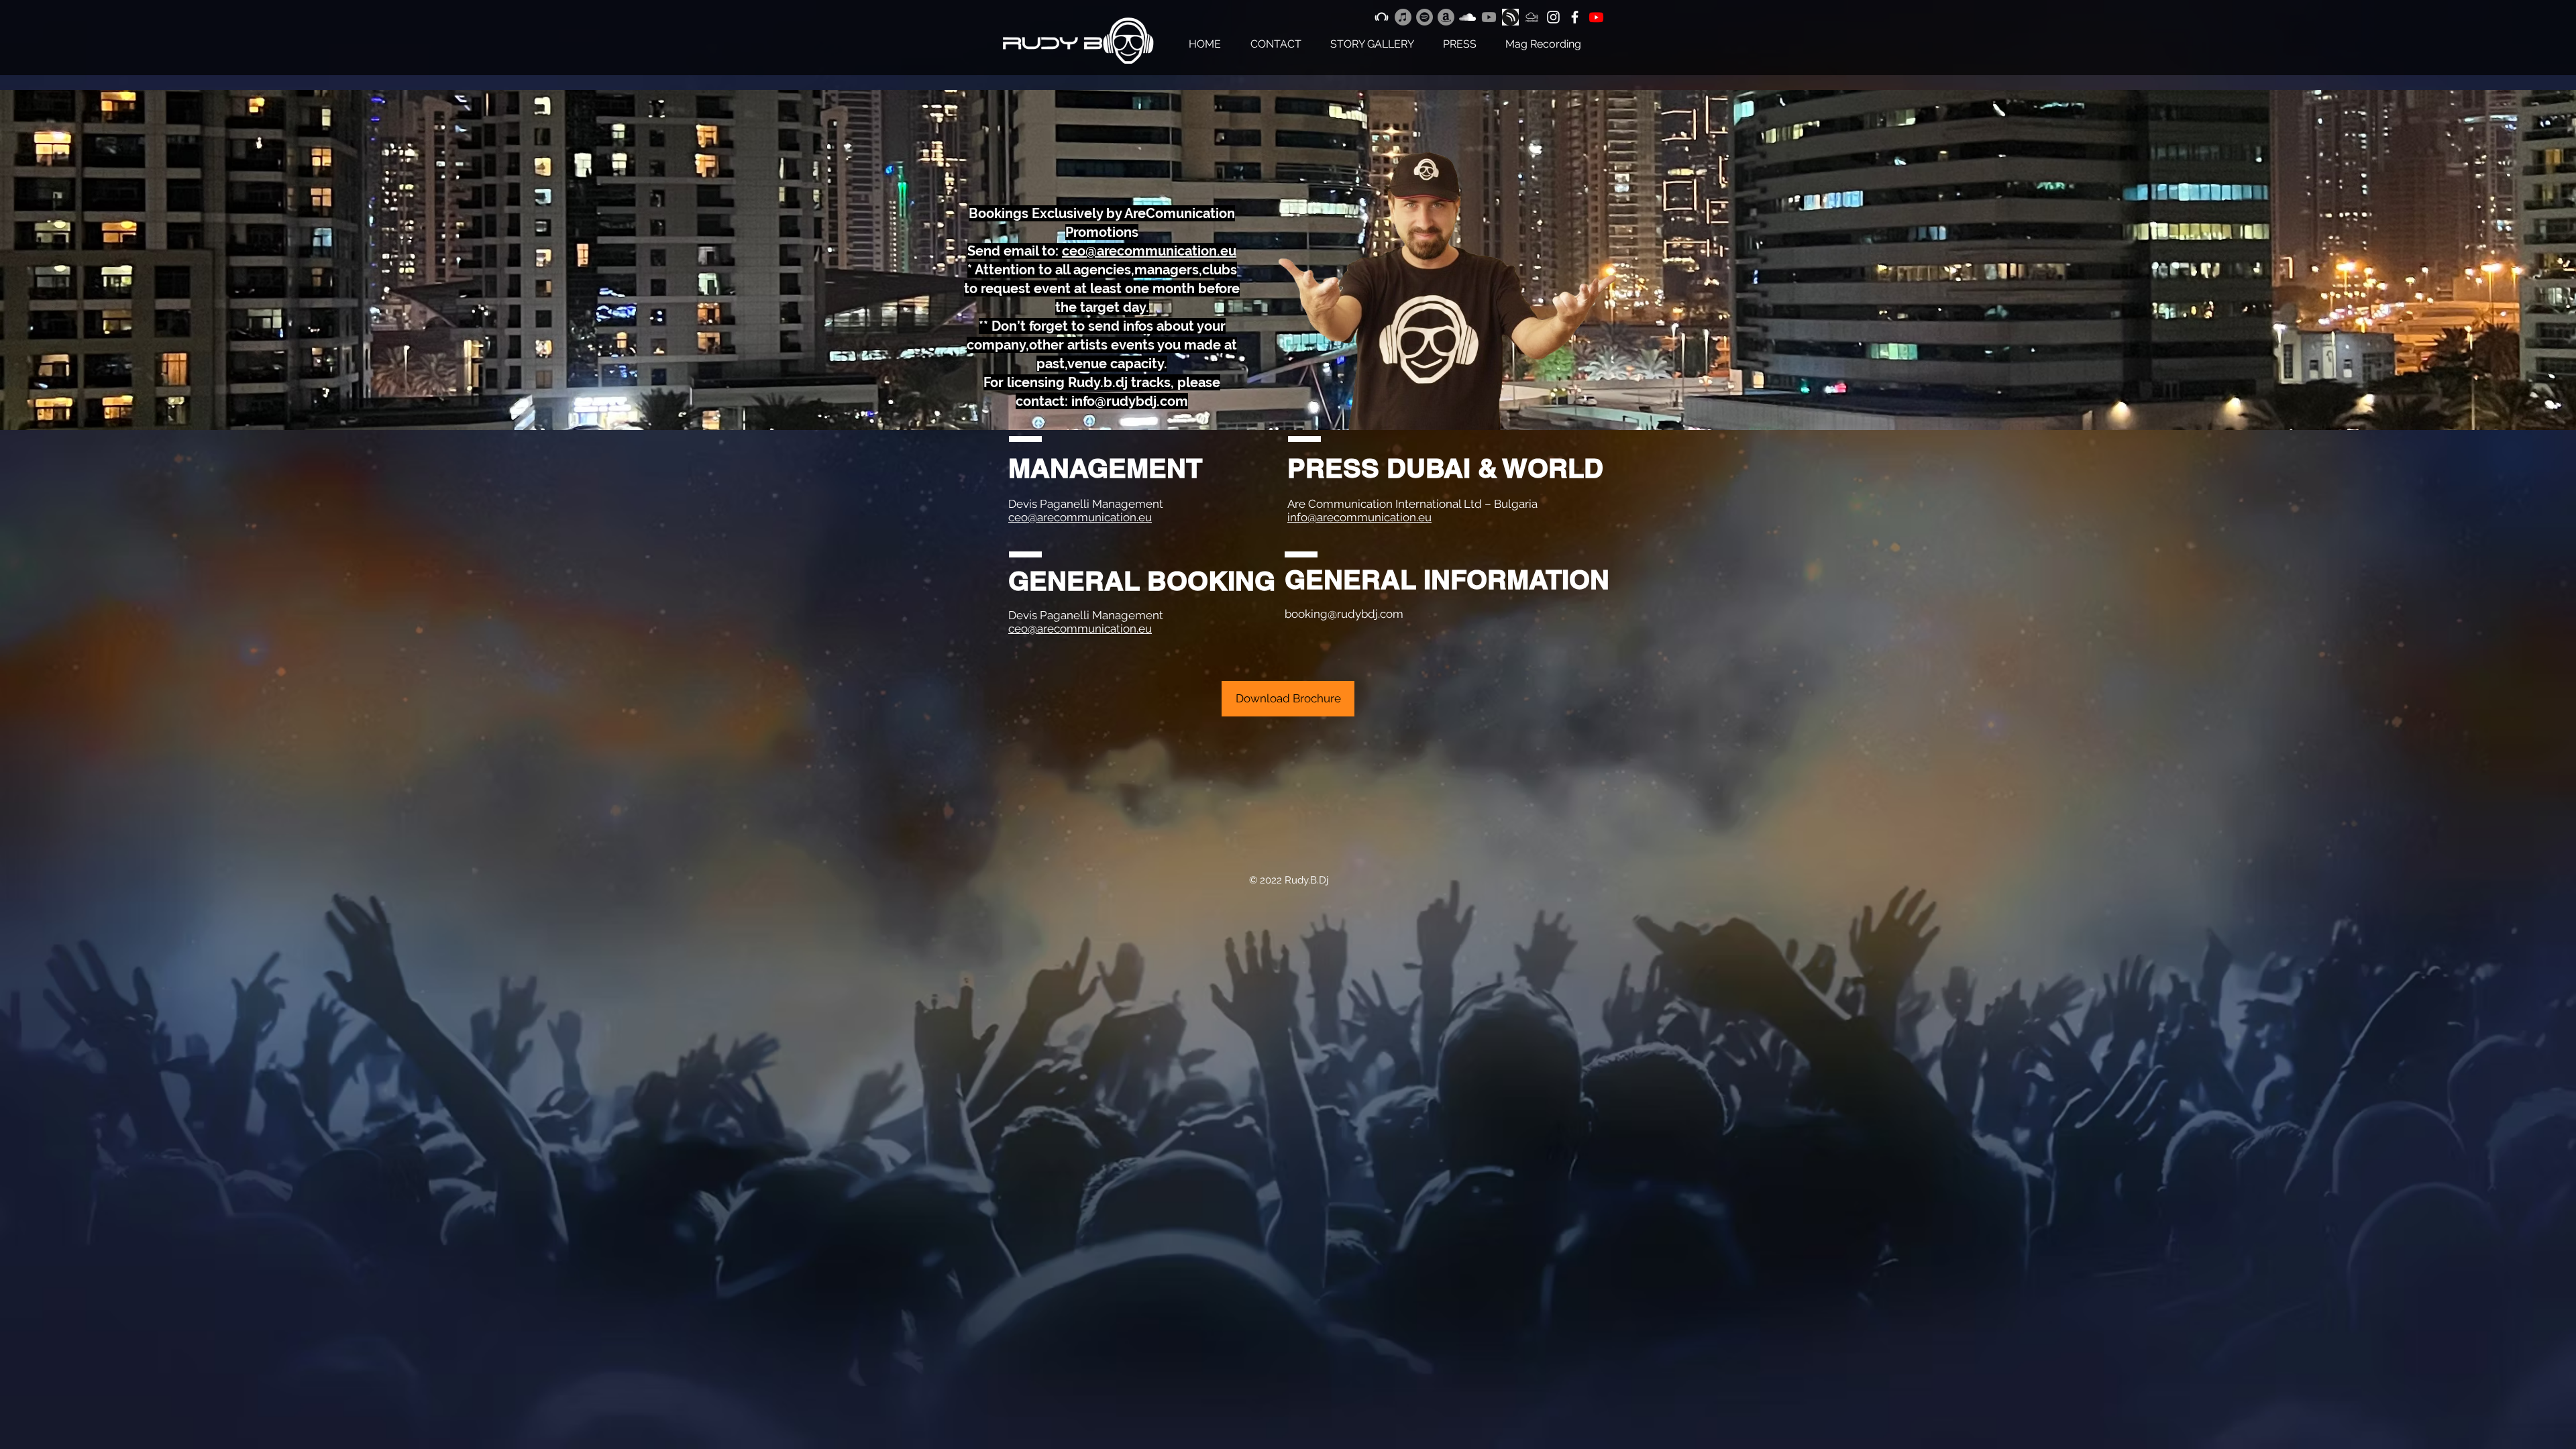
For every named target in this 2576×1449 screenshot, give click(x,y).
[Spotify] (1425, 17)
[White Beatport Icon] (1382, 17)
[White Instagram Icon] (1553, 17)
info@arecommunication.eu (1359, 517)
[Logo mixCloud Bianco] (1532, 17)
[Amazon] (1446, 17)
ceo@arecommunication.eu (1080, 517)
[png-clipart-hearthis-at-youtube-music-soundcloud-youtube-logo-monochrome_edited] (1510, 17)
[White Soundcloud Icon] (1467, 17)
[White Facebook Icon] (1575, 17)
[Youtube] (1489, 17)
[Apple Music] (1403, 17)
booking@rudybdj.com (1344, 614)
